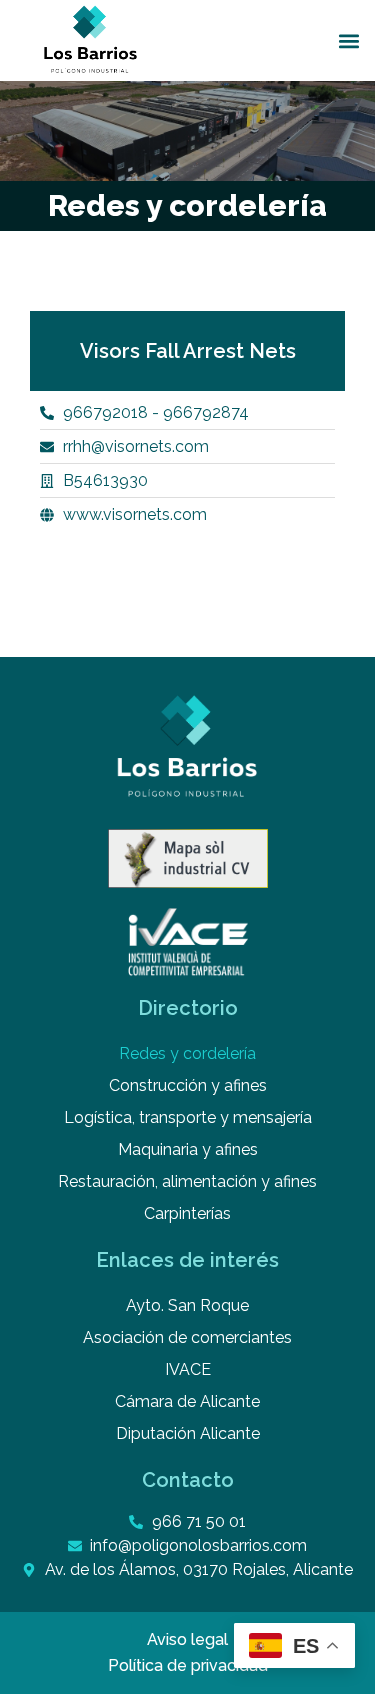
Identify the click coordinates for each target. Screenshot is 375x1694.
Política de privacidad (188, 1665)
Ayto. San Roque (187, 1305)
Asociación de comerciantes (187, 1337)
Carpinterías (187, 1213)
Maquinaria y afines (188, 1149)
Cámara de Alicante (187, 1401)
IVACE (188, 1369)
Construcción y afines (188, 1085)
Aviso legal (187, 1639)
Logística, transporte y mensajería (188, 1117)
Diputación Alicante (188, 1433)
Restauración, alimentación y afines (187, 1181)
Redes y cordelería (187, 1053)
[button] (348, 40)
